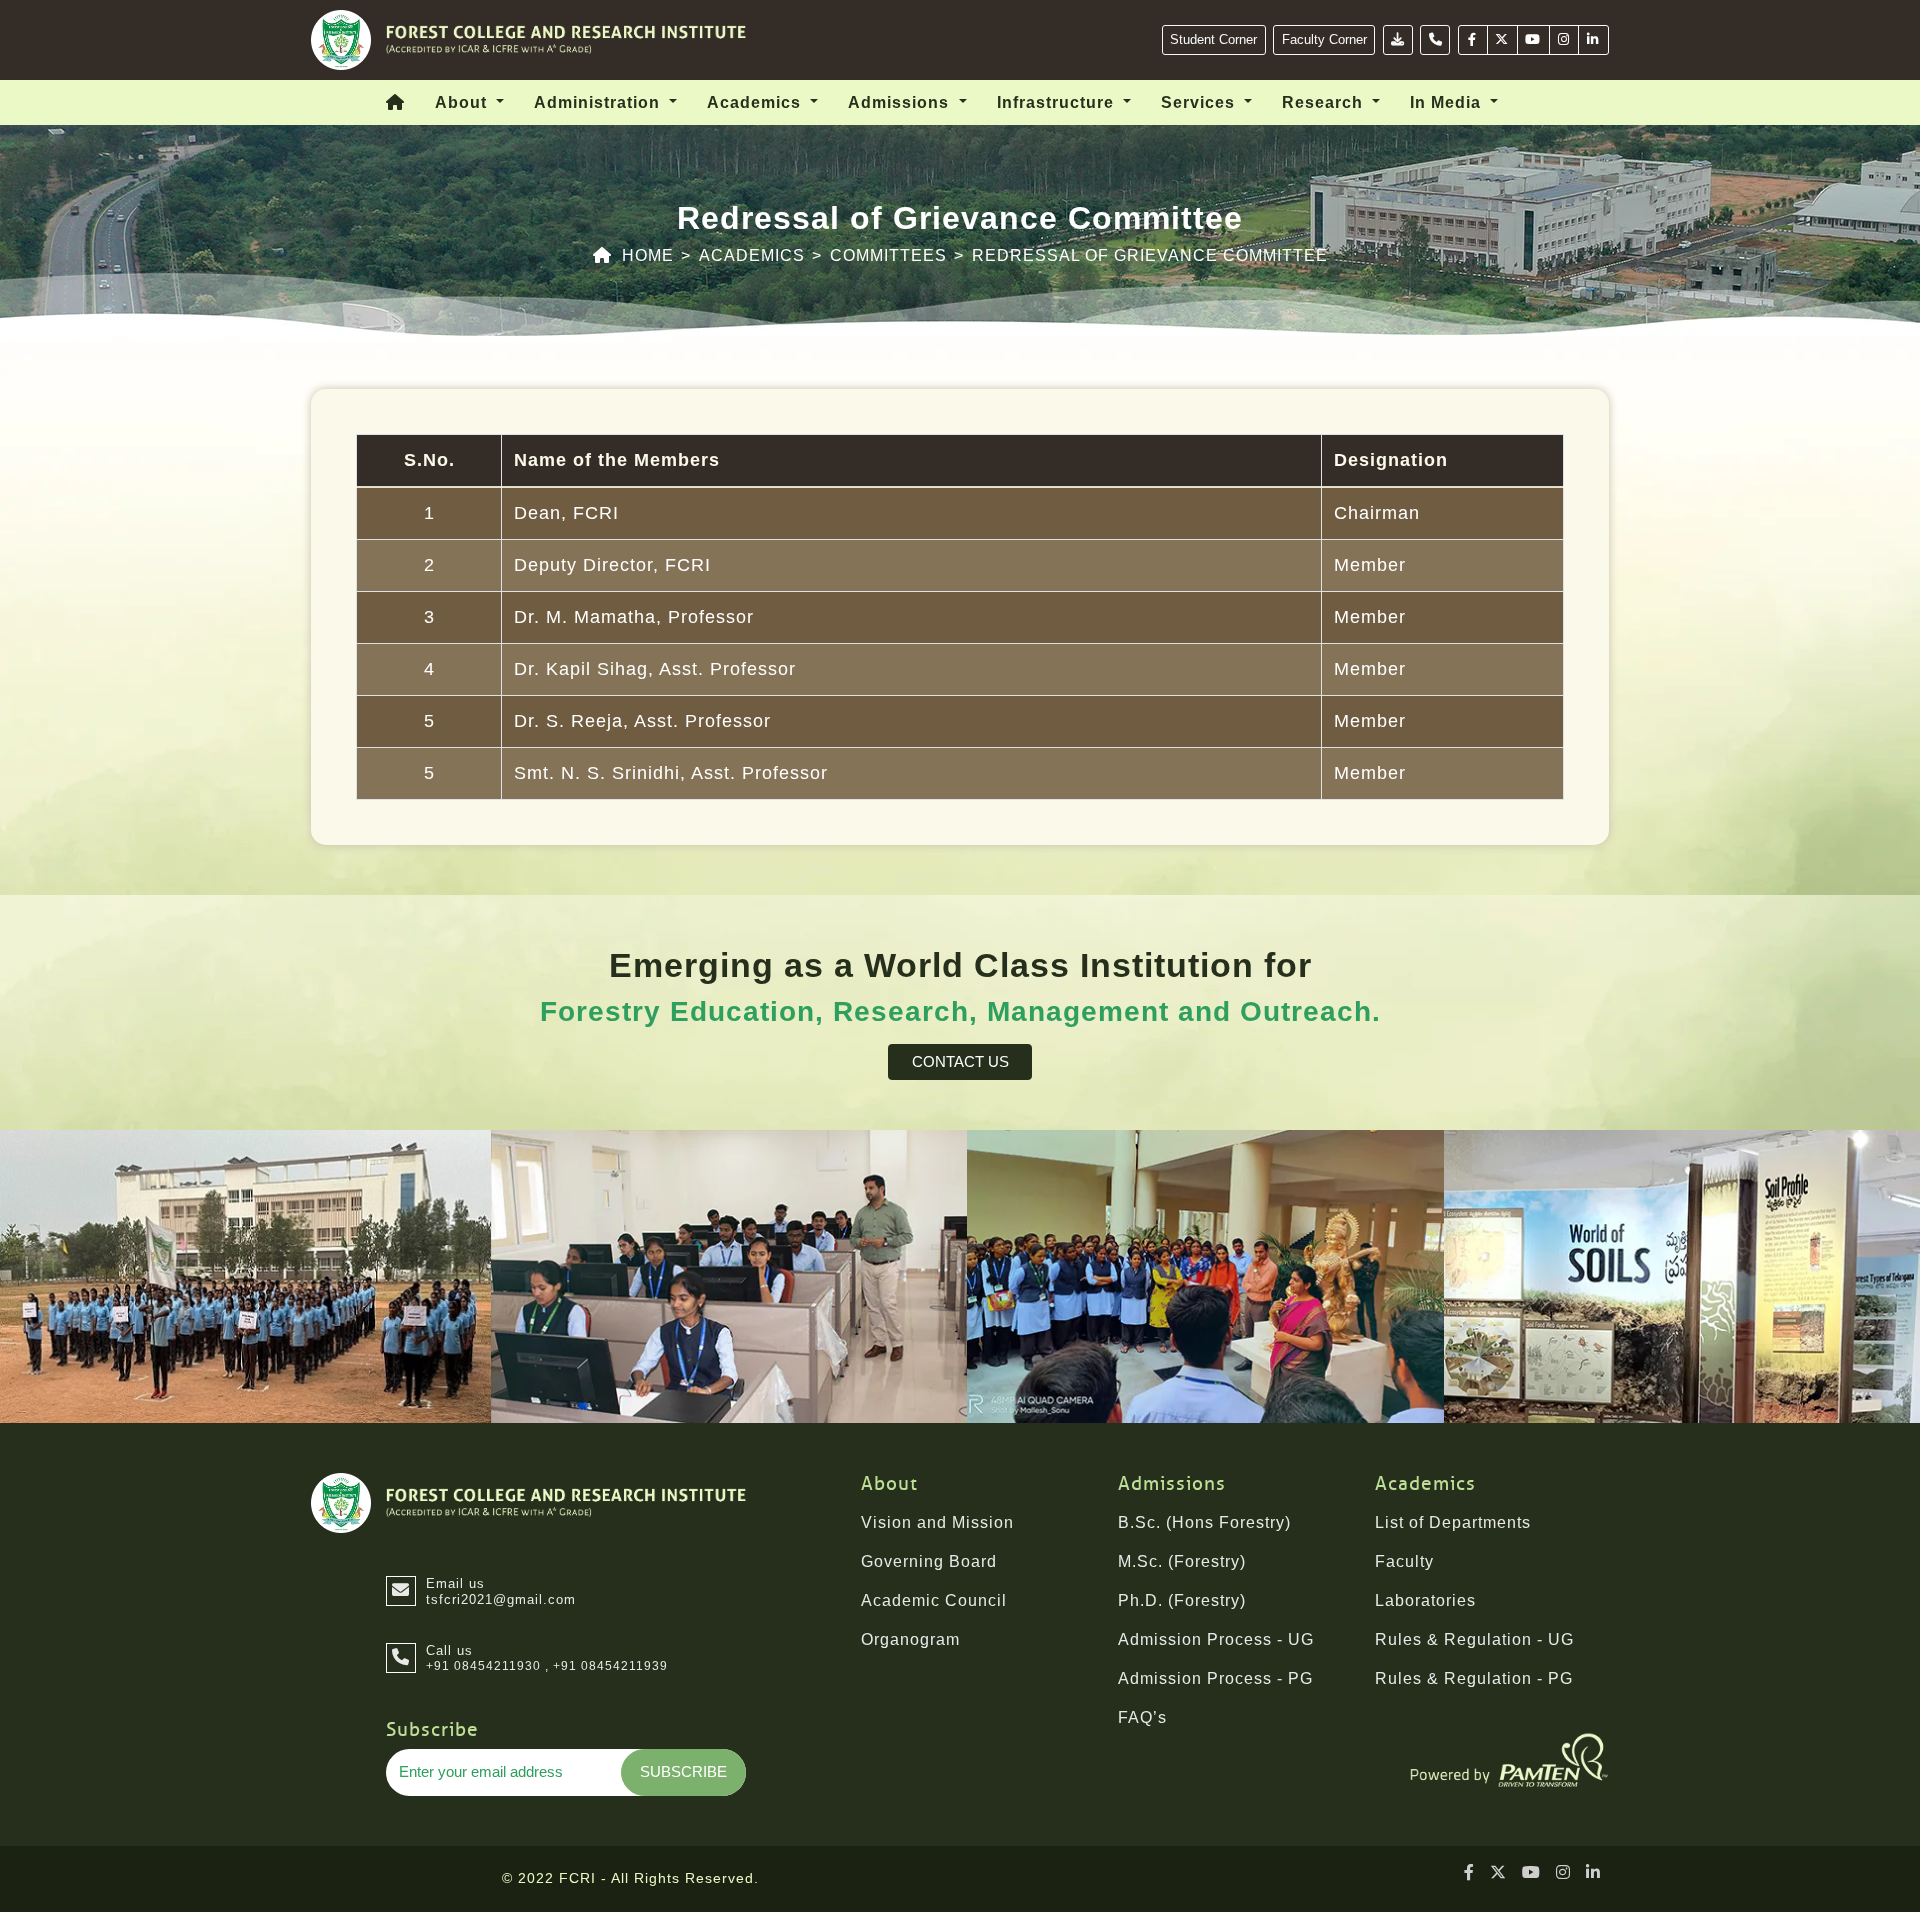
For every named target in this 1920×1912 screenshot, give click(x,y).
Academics (756, 102)
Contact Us (960, 1061)
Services (1200, 102)
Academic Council (934, 1600)
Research (1325, 102)
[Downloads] (1398, 39)
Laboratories (1425, 1600)
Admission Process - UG (1216, 1639)
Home (648, 255)
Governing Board (929, 1561)
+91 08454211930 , (487, 1666)
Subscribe (683, 1771)
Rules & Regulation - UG (1474, 1639)
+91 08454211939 (610, 1666)
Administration (599, 102)
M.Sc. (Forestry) (1182, 1561)
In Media (1448, 102)
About (463, 102)
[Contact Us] (1435, 39)
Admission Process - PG (1215, 1678)
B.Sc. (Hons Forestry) (1204, 1522)
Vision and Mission (937, 1522)
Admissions (901, 102)
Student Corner (1213, 39)
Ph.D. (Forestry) (1182, 1600)
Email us (501, 1591)
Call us (449, 1650)
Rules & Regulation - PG (1474, 1678)
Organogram (910, 1639)
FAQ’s (1142, 1717)
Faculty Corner (1324, 39)
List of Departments (1453, 1522)
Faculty (1404, 1561)
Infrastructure (1058, 102)
